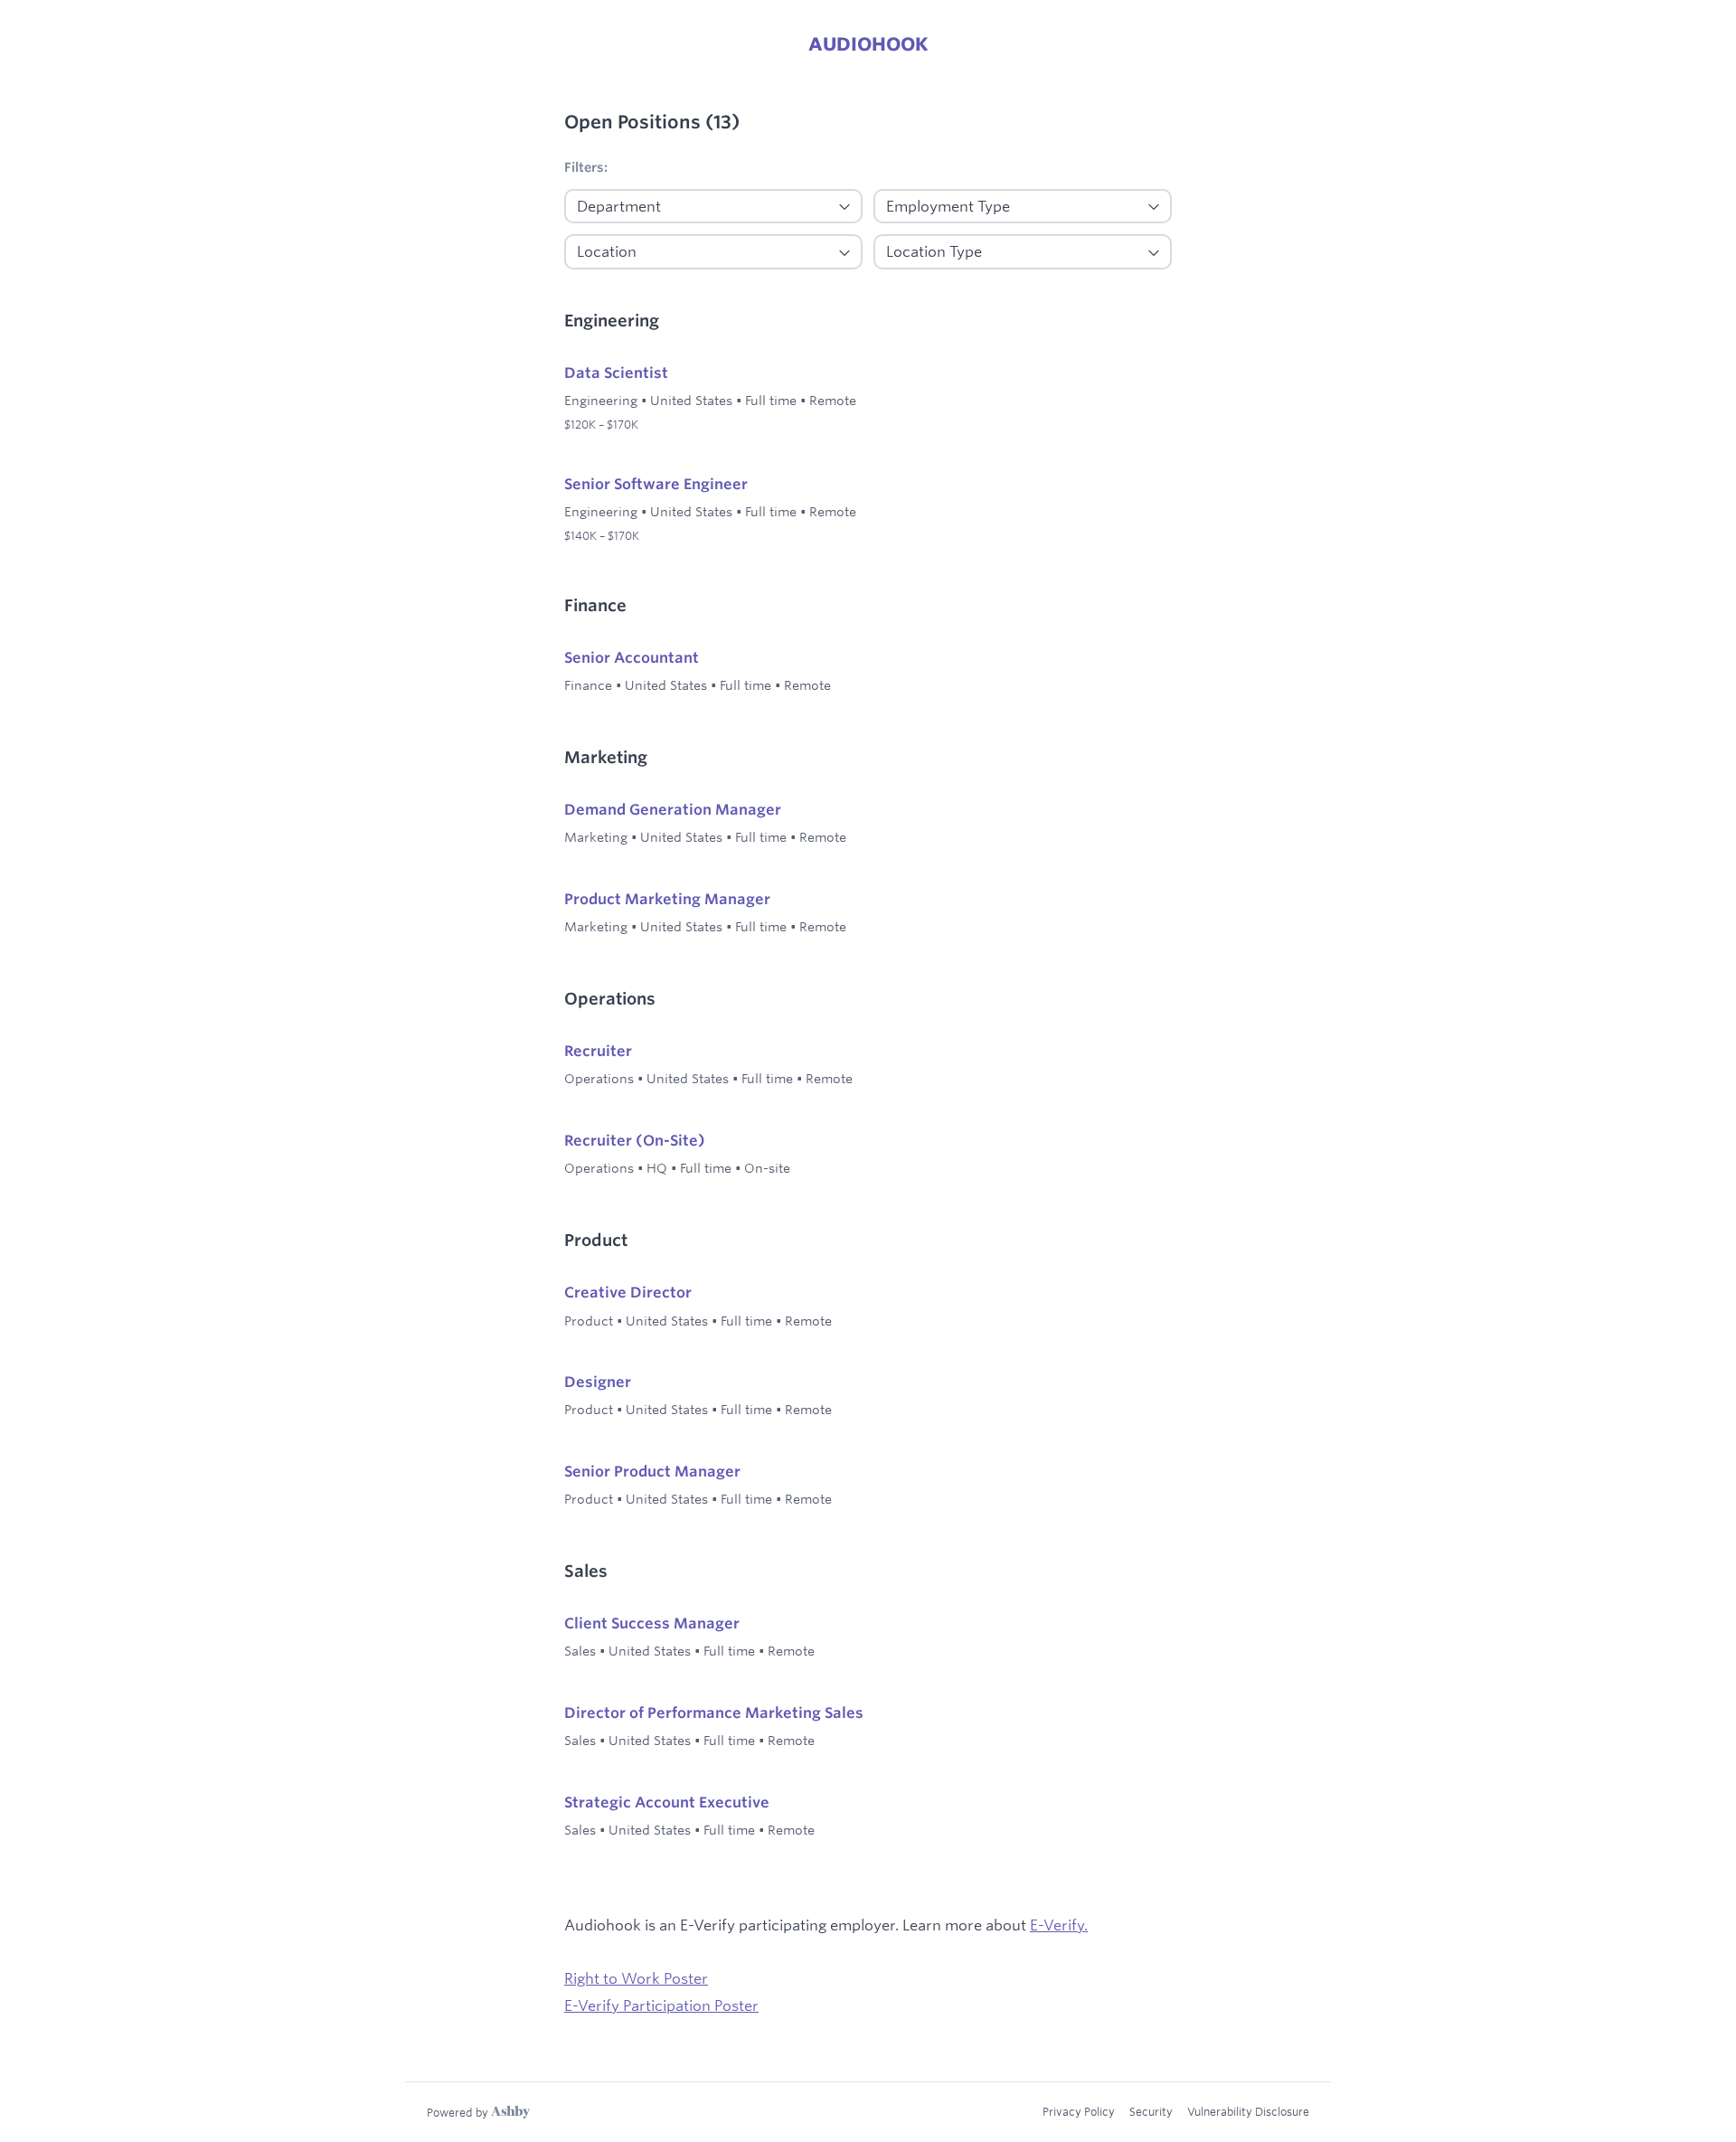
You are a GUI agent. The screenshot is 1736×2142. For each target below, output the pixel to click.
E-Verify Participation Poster (661, 2005)
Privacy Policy (1079, 2111)
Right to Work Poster (636, 1978)
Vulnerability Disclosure (1248, 2111)
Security (1151, 2111)
